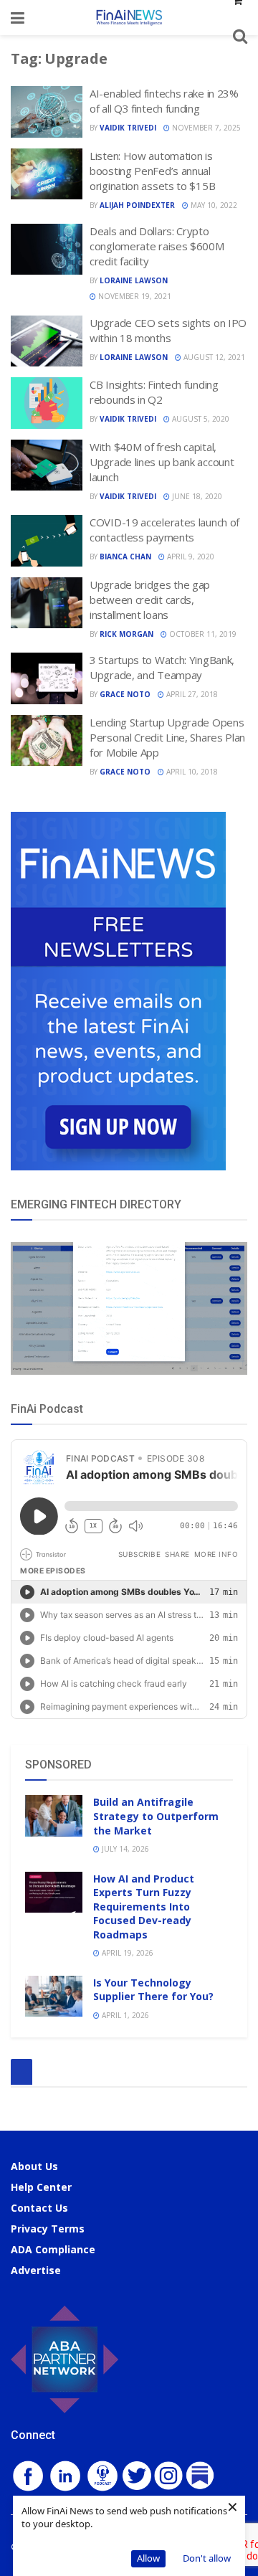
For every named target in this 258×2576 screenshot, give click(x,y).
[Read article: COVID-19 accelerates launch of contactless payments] (47, 541)
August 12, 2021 (213, 357)
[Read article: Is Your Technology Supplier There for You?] (54, 1996)
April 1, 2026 (124, 2015)
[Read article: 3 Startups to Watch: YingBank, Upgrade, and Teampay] (47, 678)
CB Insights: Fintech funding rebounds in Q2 (154, 392)
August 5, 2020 (200, 419)
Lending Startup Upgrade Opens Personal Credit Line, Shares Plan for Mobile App (167, 737)
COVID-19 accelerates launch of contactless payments (164, 530)
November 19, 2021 (134, 296)
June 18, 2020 (196, 496)
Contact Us (39, 2208)
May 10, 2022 (213, 205)
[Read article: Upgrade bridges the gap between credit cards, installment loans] (47, 603)
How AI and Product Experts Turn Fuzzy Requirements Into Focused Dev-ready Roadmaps (144, 1907)
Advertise (36, 2270)
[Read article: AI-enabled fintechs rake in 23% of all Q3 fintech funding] (47, 112)
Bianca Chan (125, 557)
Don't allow (207, 2558)
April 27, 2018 (191, 694)
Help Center (41, 2187)
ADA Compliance (53, 2249)
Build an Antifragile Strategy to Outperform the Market (156, 1816)
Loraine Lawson (134, 280)
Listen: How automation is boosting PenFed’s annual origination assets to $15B (152, 171)
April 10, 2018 (191, 772)
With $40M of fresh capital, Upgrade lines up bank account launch (162, 462)
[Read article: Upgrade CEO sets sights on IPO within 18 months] (47, 341)
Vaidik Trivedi (128, 128)
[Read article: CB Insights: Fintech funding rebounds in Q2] (47, 403)
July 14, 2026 (124, 1849)
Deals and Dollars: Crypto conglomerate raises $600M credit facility (157, 246)
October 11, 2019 (202, 634)
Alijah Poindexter (137, 205)
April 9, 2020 (190, 557)
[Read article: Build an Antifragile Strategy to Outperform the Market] (54, 1815)
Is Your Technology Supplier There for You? (153, 1990)
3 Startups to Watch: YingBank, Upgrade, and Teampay (162, 667)
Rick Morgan (126, 634)
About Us (34, 2166)
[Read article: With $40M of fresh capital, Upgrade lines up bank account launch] (47, 465)
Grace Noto (125, 694)
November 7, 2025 (205, 128)
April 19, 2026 (126, 1953)
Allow (148, 2558)
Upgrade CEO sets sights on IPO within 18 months (168, 330)
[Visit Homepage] (129, 18)
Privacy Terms (48, 2229)
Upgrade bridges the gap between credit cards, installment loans (150, 600)
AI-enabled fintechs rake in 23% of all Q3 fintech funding (164, 101)
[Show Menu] (18, 18)
